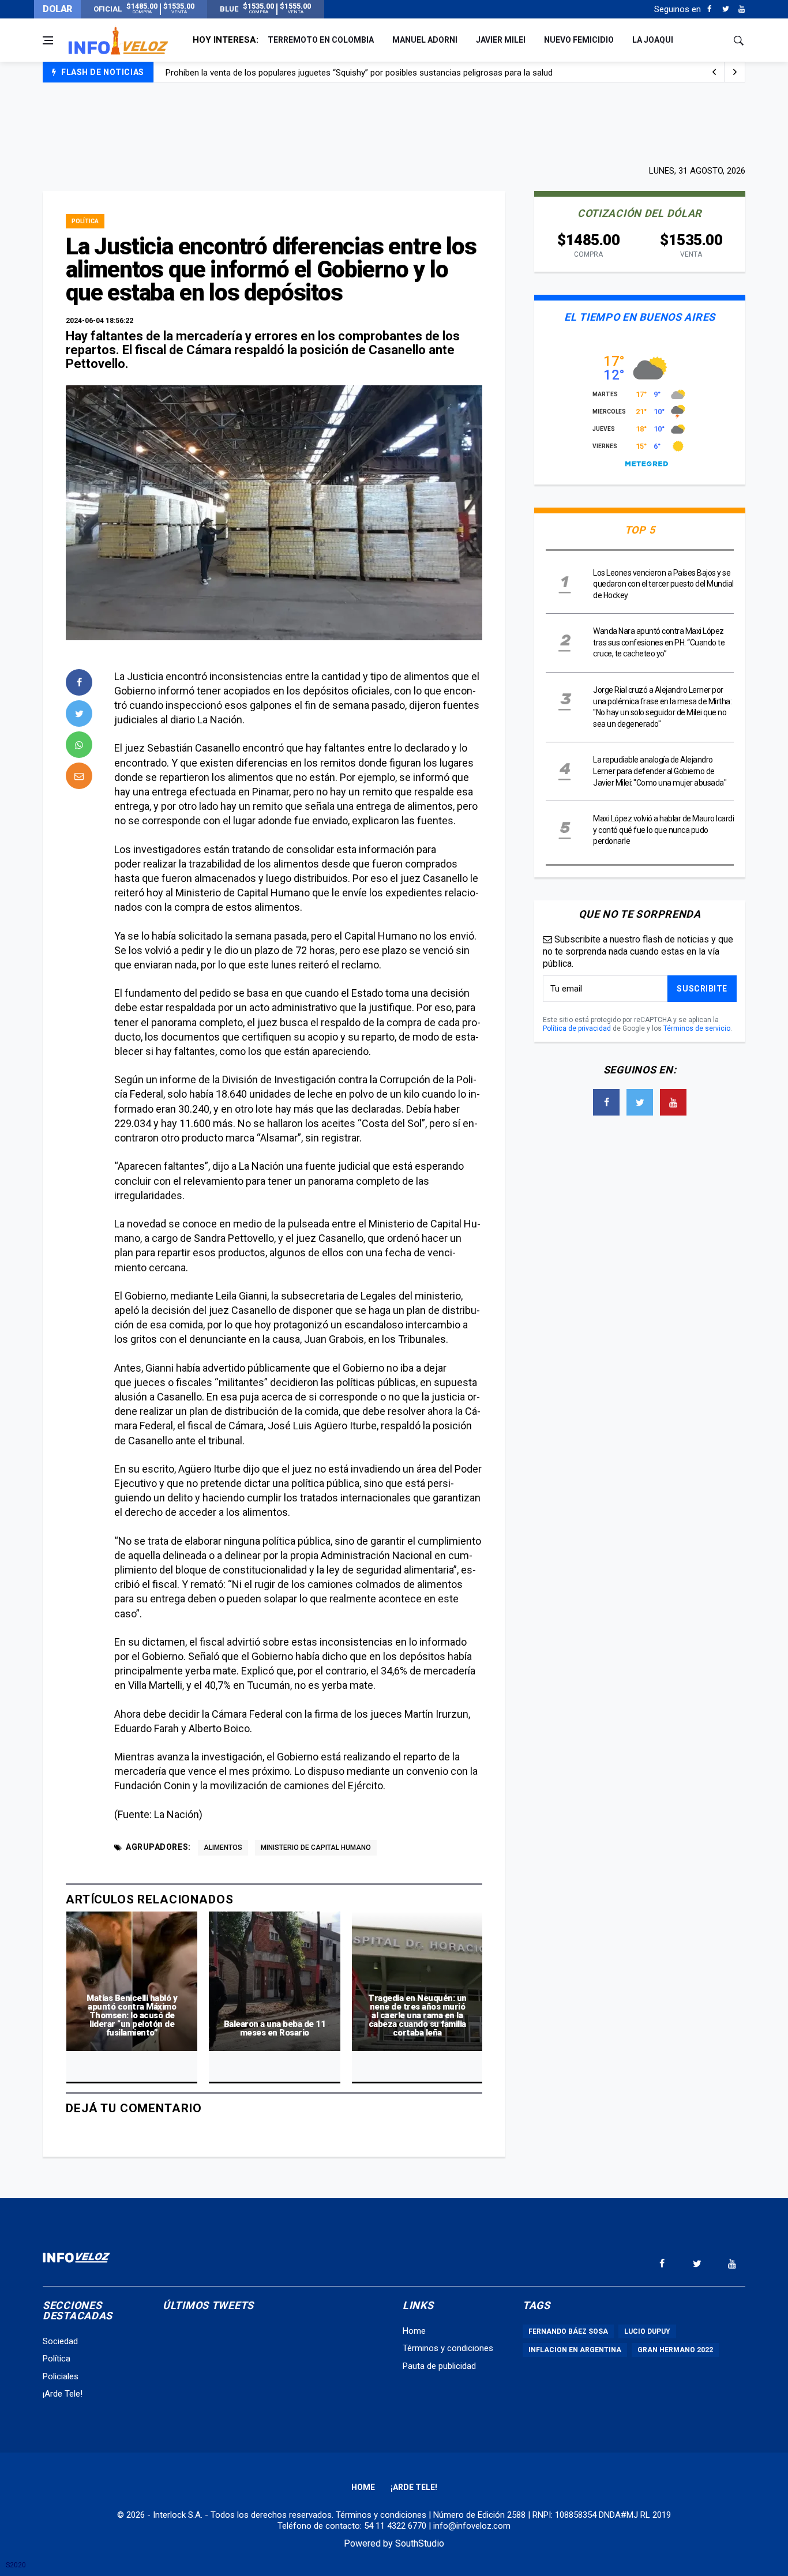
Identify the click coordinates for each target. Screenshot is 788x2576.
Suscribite (702, 989)
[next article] (714, 72)
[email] (79, 776)
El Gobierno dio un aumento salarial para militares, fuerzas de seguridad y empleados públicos (344, 74)
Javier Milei (501, 40)
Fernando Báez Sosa (568, 2331)
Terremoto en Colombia (321, 40)
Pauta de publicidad (439, 2366)
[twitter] (79, 714)
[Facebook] (709, 9)
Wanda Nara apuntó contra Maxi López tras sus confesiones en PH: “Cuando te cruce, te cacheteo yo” (659, 642)
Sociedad (60, 2341)
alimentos (223, 1847)
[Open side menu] (48, 40)
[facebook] (79, 682)
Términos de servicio (697, 1028)
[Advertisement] (394, 122)
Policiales (61, 2376)
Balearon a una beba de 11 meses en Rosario (275, 2028)
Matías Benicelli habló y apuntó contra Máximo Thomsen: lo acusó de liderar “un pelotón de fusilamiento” (132, 2015)
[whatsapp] (79, 745)
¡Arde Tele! (63, 2394)
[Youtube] (742, 9)
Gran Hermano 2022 (675, 2350)
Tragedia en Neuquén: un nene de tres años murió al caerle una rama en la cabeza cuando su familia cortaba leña (417, 2015)
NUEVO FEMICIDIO (579, 40)
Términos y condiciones (448, 2348)
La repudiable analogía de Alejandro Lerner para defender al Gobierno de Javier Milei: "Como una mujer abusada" (660, 771)
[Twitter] (725, 9)
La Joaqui (653, 40)
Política (85, 221)
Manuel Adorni (425, 40)
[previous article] (735, 72)
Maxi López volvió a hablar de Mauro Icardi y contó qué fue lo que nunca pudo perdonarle (663, 830)
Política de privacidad (577, 1028)
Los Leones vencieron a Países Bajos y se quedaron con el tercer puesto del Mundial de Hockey (663, 584)
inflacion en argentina (575, 2350)
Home (414, 2331)
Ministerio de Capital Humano (316, 1847)
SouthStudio (420, 2543)
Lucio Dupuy (647, 2331)
